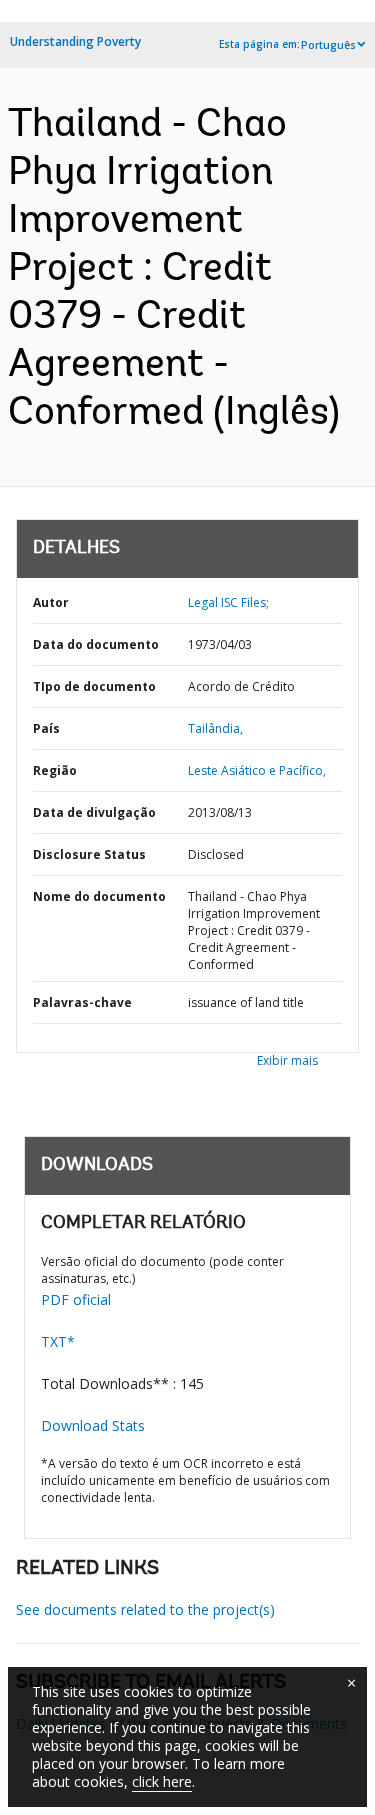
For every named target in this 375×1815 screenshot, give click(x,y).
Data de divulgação (94, 812)
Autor (51, 602)
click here (162, 1781)
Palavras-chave (82, 1002)
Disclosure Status (89, 854)
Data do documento (96, 644)
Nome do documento (99, 896)
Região (55, 770)
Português (328, 45)
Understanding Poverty (75, 41)
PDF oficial (76, 1299)
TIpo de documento (94, 686)
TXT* (58, 1341)
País (46, 728)
